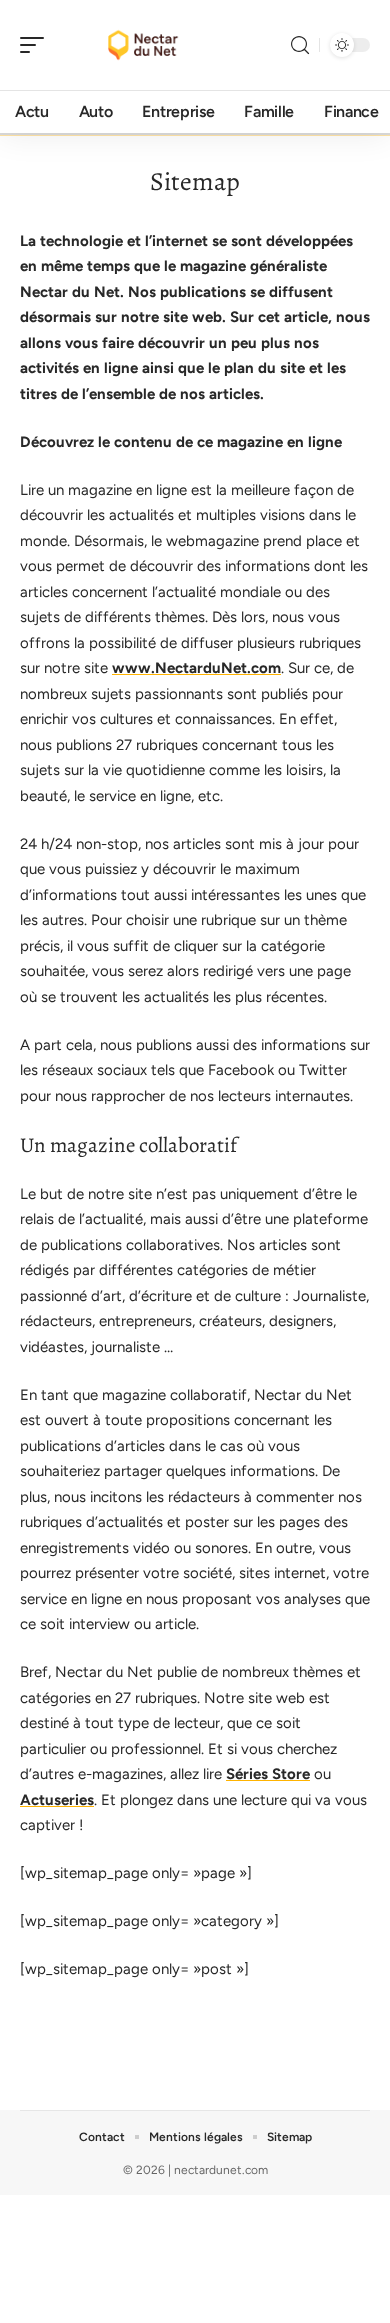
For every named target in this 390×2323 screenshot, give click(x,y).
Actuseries (57, 1800)
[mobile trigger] (37, 45)
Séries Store (268, 1774)
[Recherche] (300, 45)
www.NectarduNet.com (196, 668)
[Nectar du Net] (144, 45)
